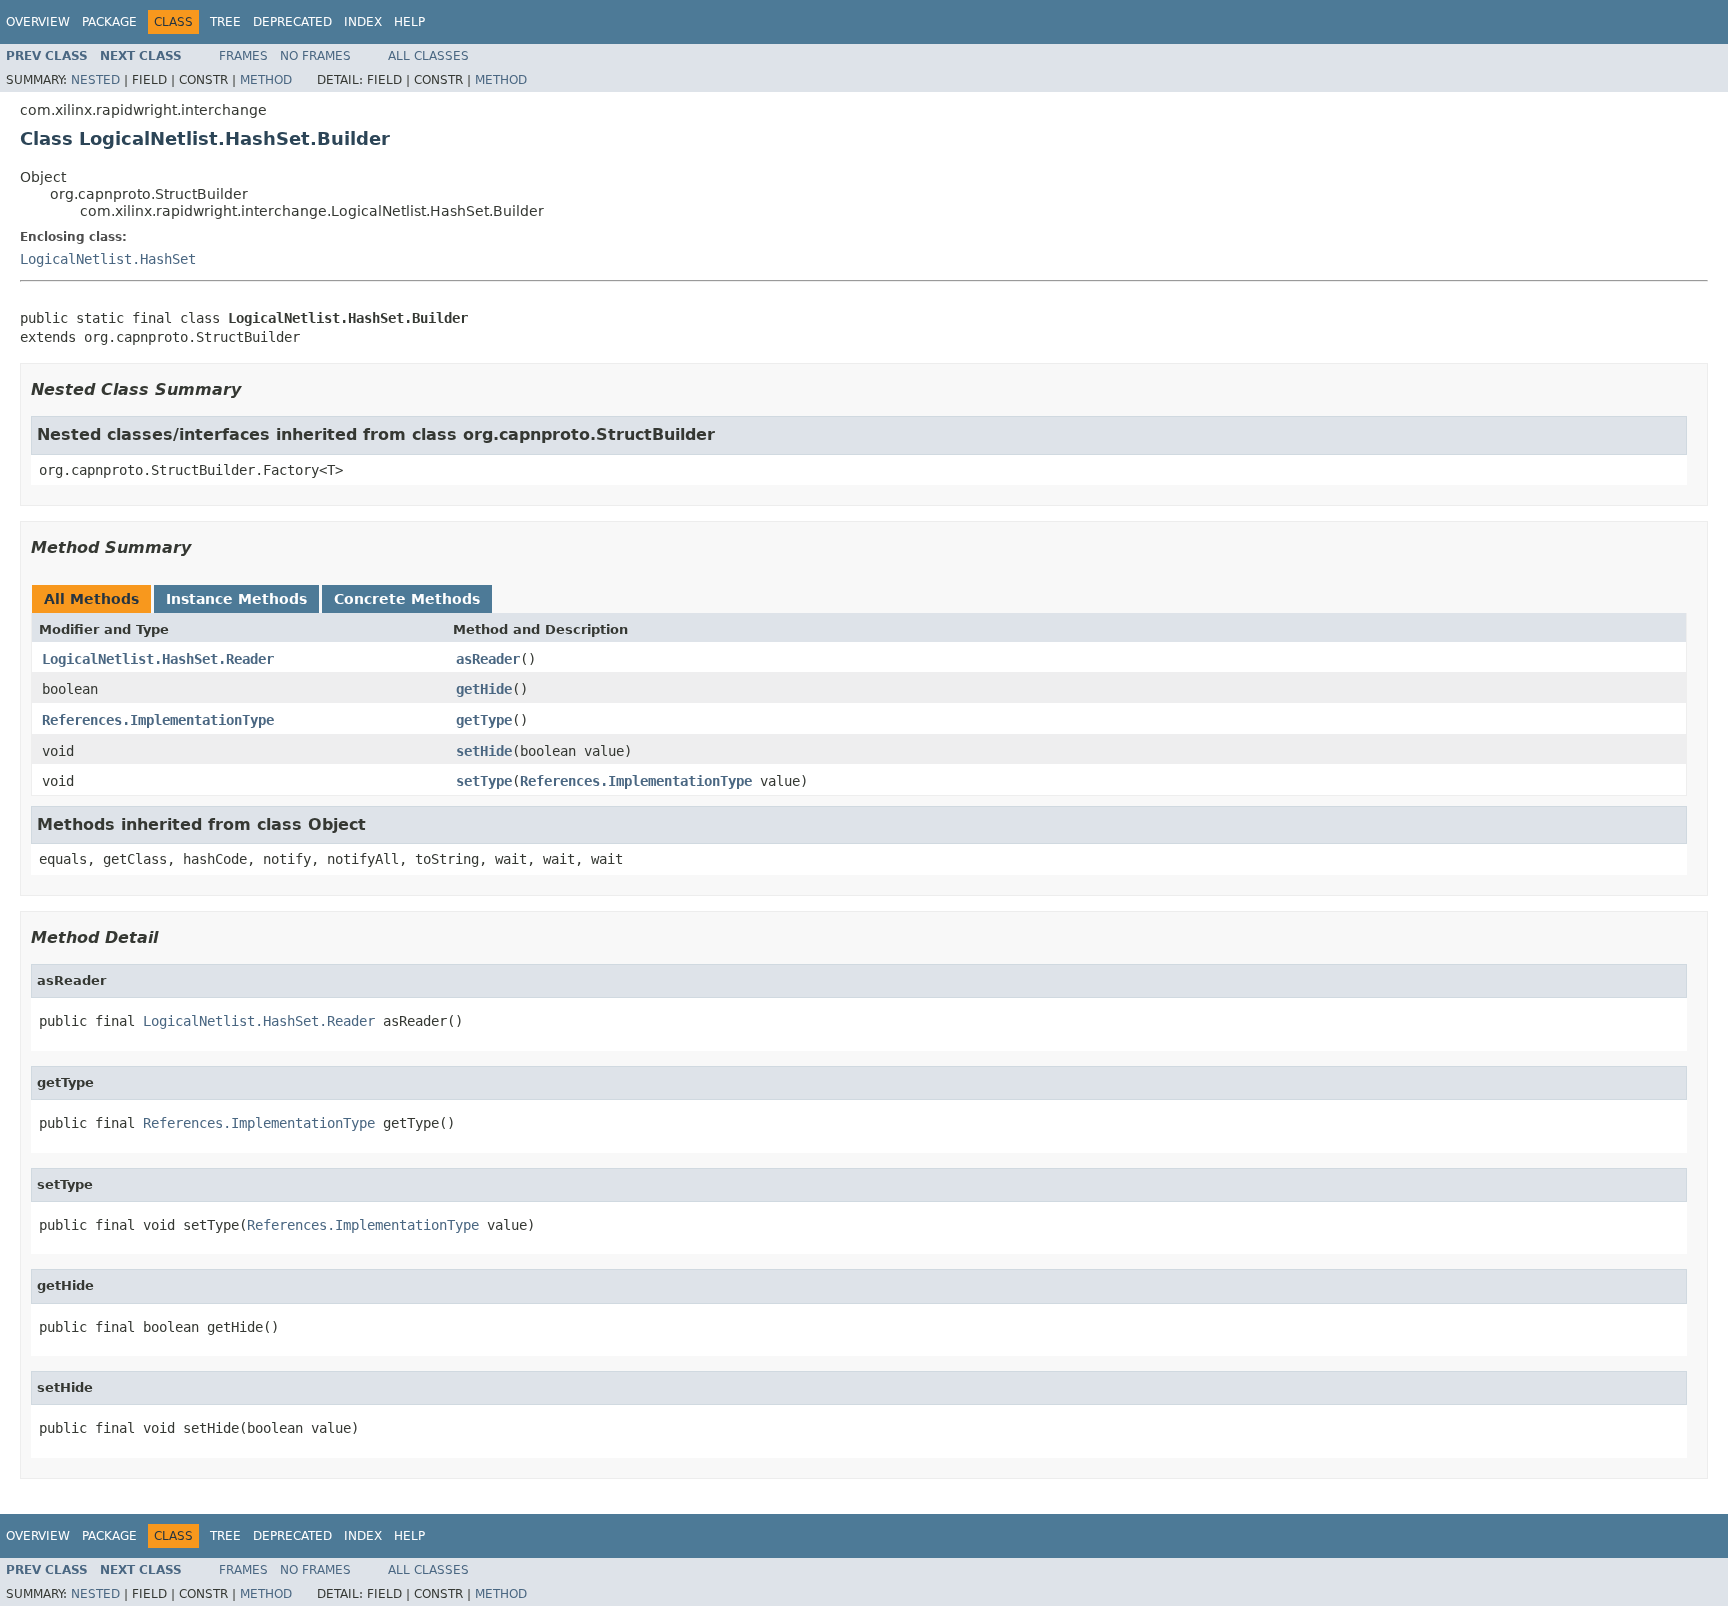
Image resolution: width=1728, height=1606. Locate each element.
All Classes (428, 56)
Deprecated (292, 22)
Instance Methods (236, 599)
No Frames (315, 56)
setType (484, 781)
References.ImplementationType (158, 720)
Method (266, 80)
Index (363, 22)
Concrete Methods (407, 599)
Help (409, 22)
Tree (225, 22)
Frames (243, 56)
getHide (484, 689)
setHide (484, 751)
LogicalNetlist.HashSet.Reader (158, 659)
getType (484, 720)
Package (109, 22)
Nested (95, 80)
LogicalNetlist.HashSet (108, 259)
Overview (38, 22)
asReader (488, 659)
